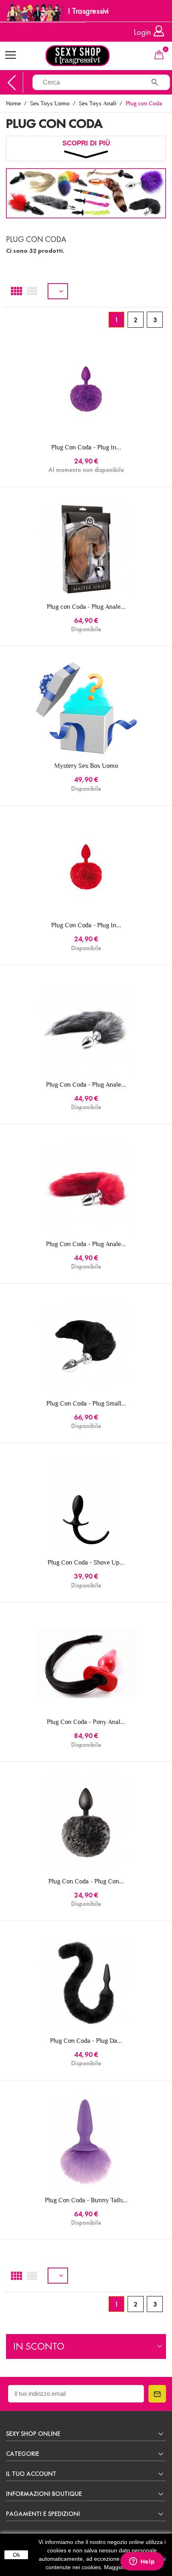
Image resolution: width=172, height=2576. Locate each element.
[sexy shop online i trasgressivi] (86, 56)
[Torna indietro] (12, 83)
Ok (16, 2555)
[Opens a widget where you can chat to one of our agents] (142, 2562)
